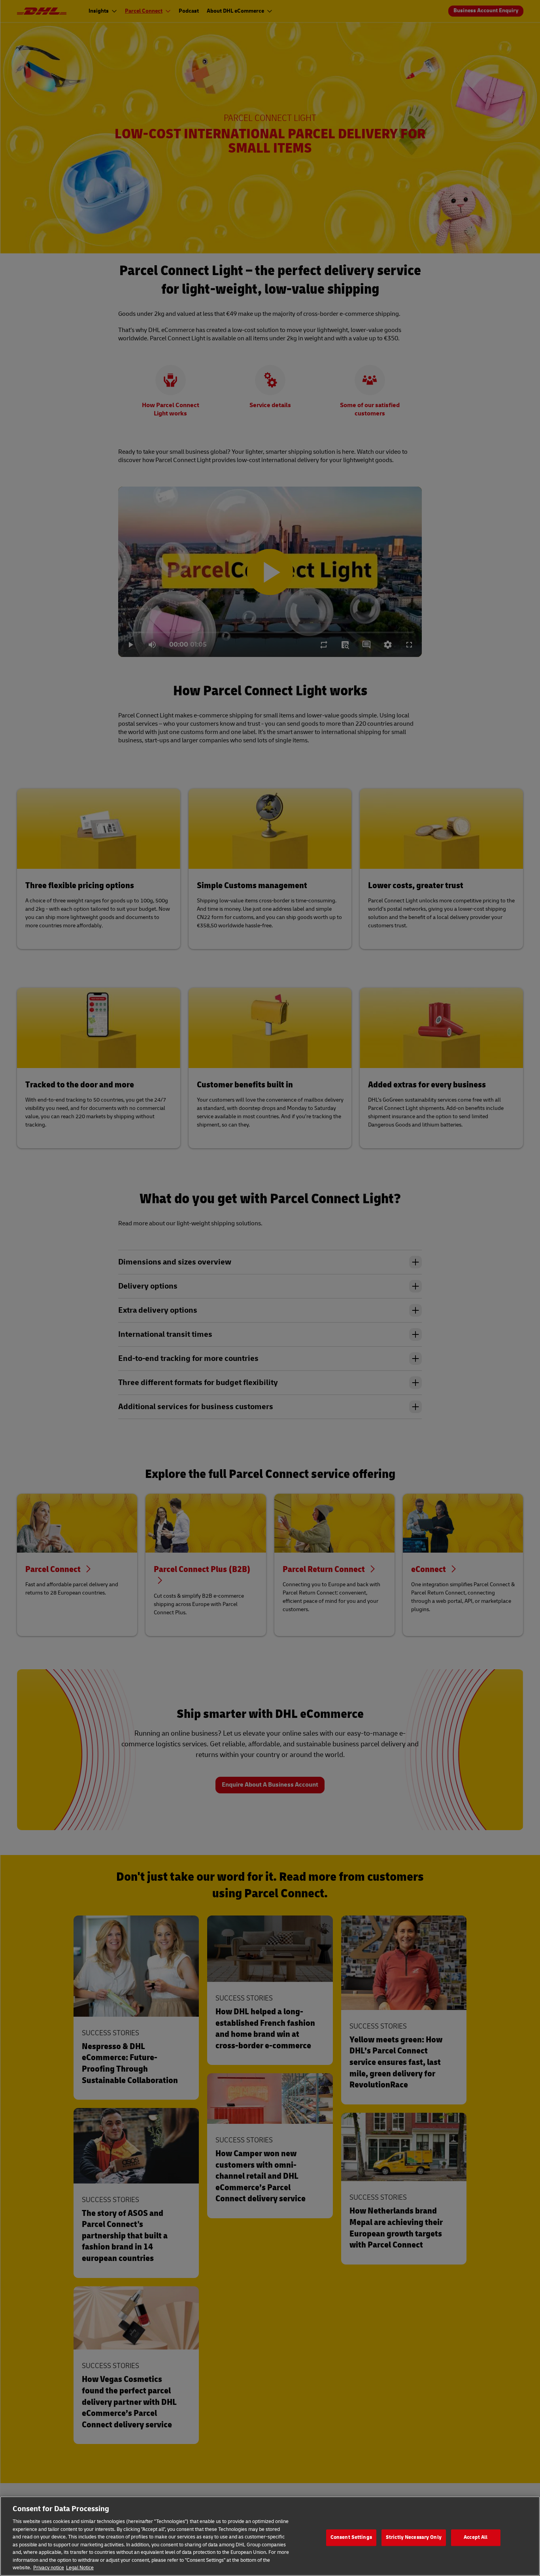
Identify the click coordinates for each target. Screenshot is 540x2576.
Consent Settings (351, 2537)
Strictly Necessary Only (414, 2537)
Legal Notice (80, 2568)
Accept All (476, 2537)
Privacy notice (49, 2568)
